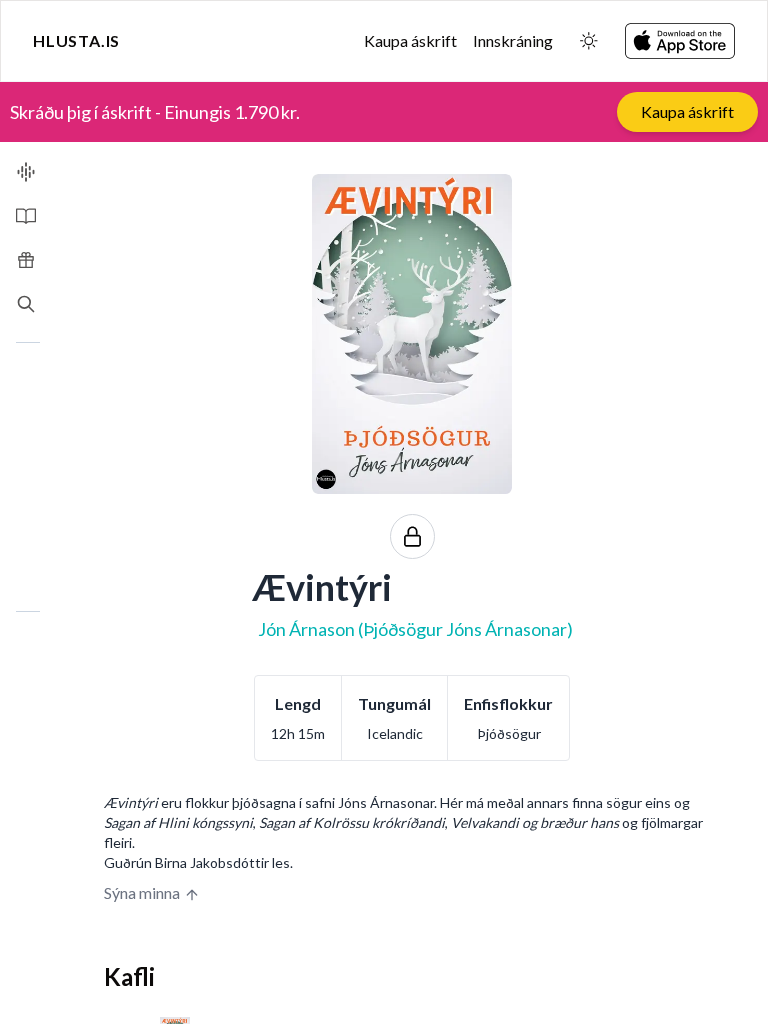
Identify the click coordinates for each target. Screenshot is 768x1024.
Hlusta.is (76, 40)
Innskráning (513, 40)
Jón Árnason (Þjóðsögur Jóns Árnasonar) (415, 629)
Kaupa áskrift (410, 40)
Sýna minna (142, 892)
